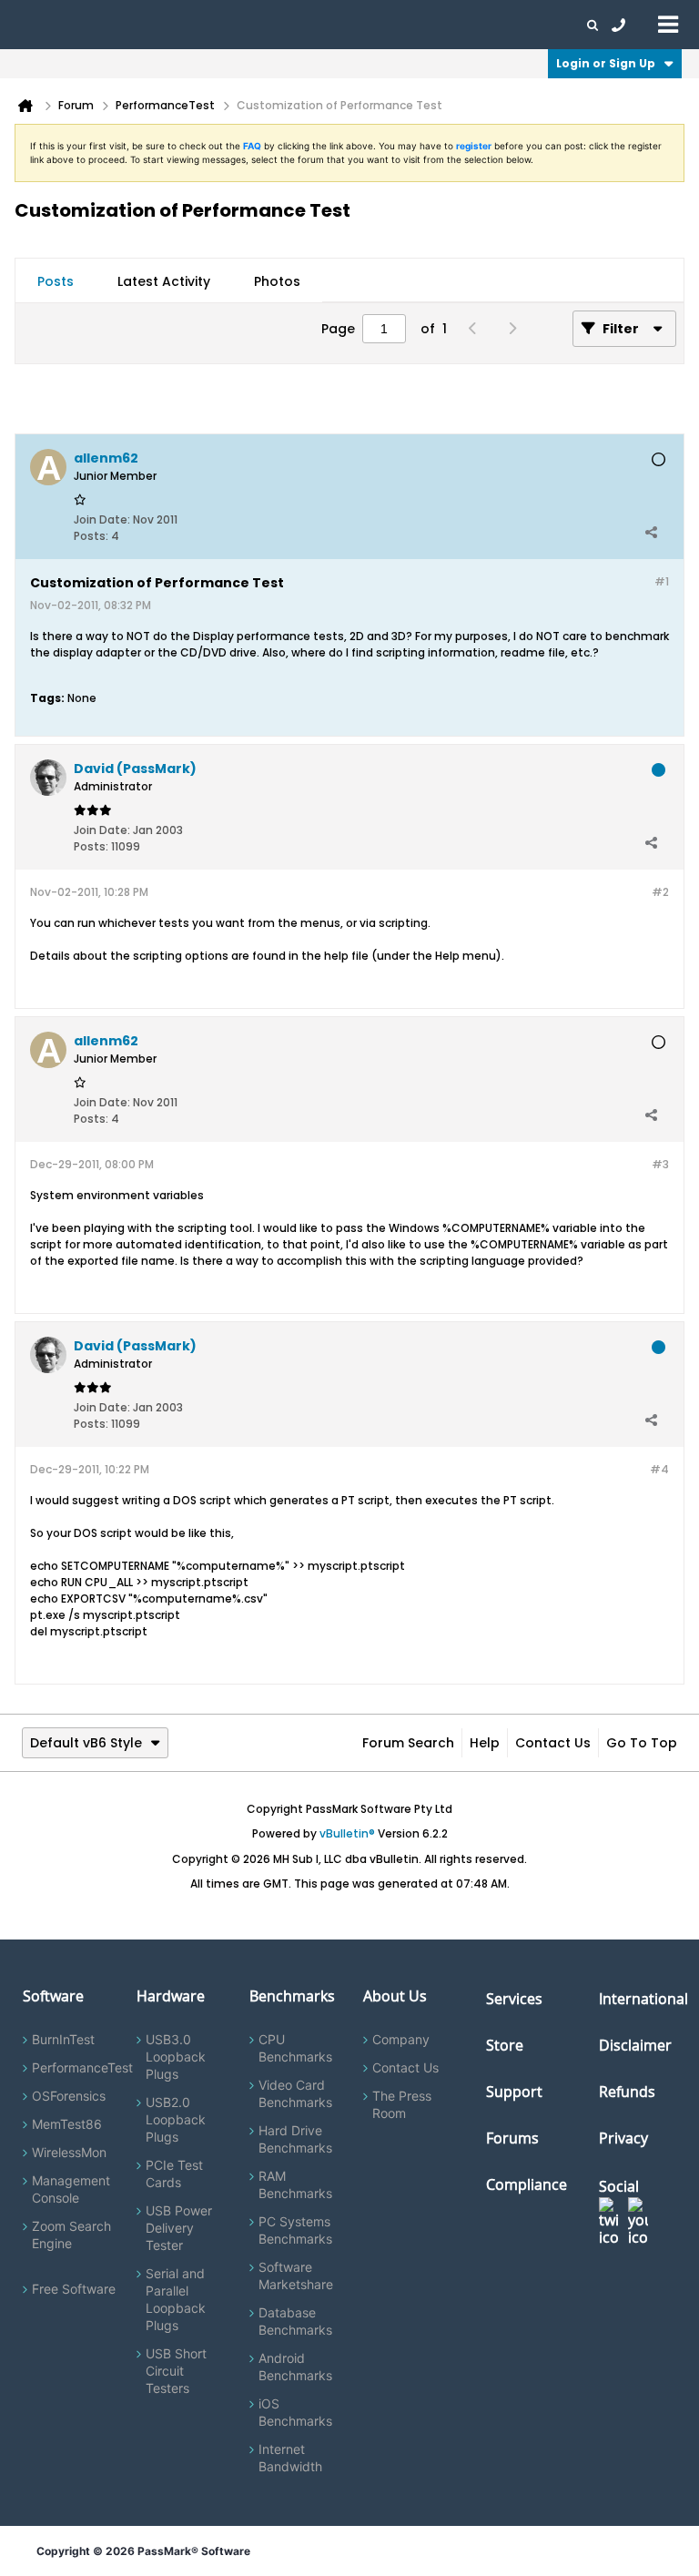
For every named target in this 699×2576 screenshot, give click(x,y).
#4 (659, 1469)
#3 (660, 1164)
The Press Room (402, 2104)
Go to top (642, 1743)
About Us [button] (421, 25)
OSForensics (69, 2096)
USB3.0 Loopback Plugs (176, 2057)
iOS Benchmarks (295, 2412)
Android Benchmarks (295, 2367)
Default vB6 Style (86, 1743)
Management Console (71, 2189)
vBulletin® (347, 1833)
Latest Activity (164, 281)
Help (485, 1743)
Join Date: (102, 519)
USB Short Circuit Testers (176, 2371)
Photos (277, 281)
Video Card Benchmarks (295, 2093)
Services (514, 1999)
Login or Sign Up (606, 63)
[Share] (651, 532)
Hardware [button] (107, 25)
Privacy (623, 2138)
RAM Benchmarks (295, 2184)
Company (401, 2039)
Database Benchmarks (295, 2321)
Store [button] (307, 25)
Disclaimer (635, 2045)
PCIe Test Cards (174, 2174)
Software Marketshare (296, 2276)
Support (359, 25)
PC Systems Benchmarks (295, 2230)
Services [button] (255, 25)
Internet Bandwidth (290, 2458)
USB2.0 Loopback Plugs (176, 2119)
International (643, 1999)
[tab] (56, 281)
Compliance (527, 2184)
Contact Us (553, 1743)
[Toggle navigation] (668, 24)
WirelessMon (69, 2152)
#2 (660, 892)
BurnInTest (63, 2039)
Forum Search (408, 1743)
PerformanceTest (82, 2067)
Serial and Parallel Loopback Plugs (176, 2299)
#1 (662, 581)
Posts (56, 281)
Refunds (627, 2092)
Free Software (74, 2289)
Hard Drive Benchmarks (295, 2139)
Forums (482, 25)
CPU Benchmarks (295, 2048)
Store (505, 2045)
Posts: (91, 536)
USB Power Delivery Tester (179, 2228)
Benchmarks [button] (184, 25)
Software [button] (41, 25)
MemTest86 (67, 2124)
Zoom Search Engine (71, 2235)
